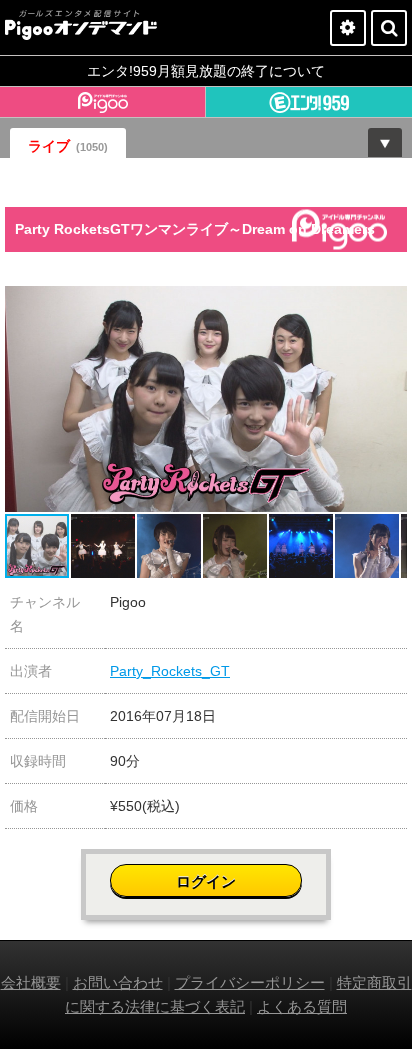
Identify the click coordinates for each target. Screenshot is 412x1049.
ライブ (68, 146)
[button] (389, 304)
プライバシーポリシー (250, 982)
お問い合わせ (118, 982)
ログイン (206, 881)
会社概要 (31, 982)
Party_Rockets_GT (170, 671)
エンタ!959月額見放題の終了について (206, 71)
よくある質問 (302, 1006)
